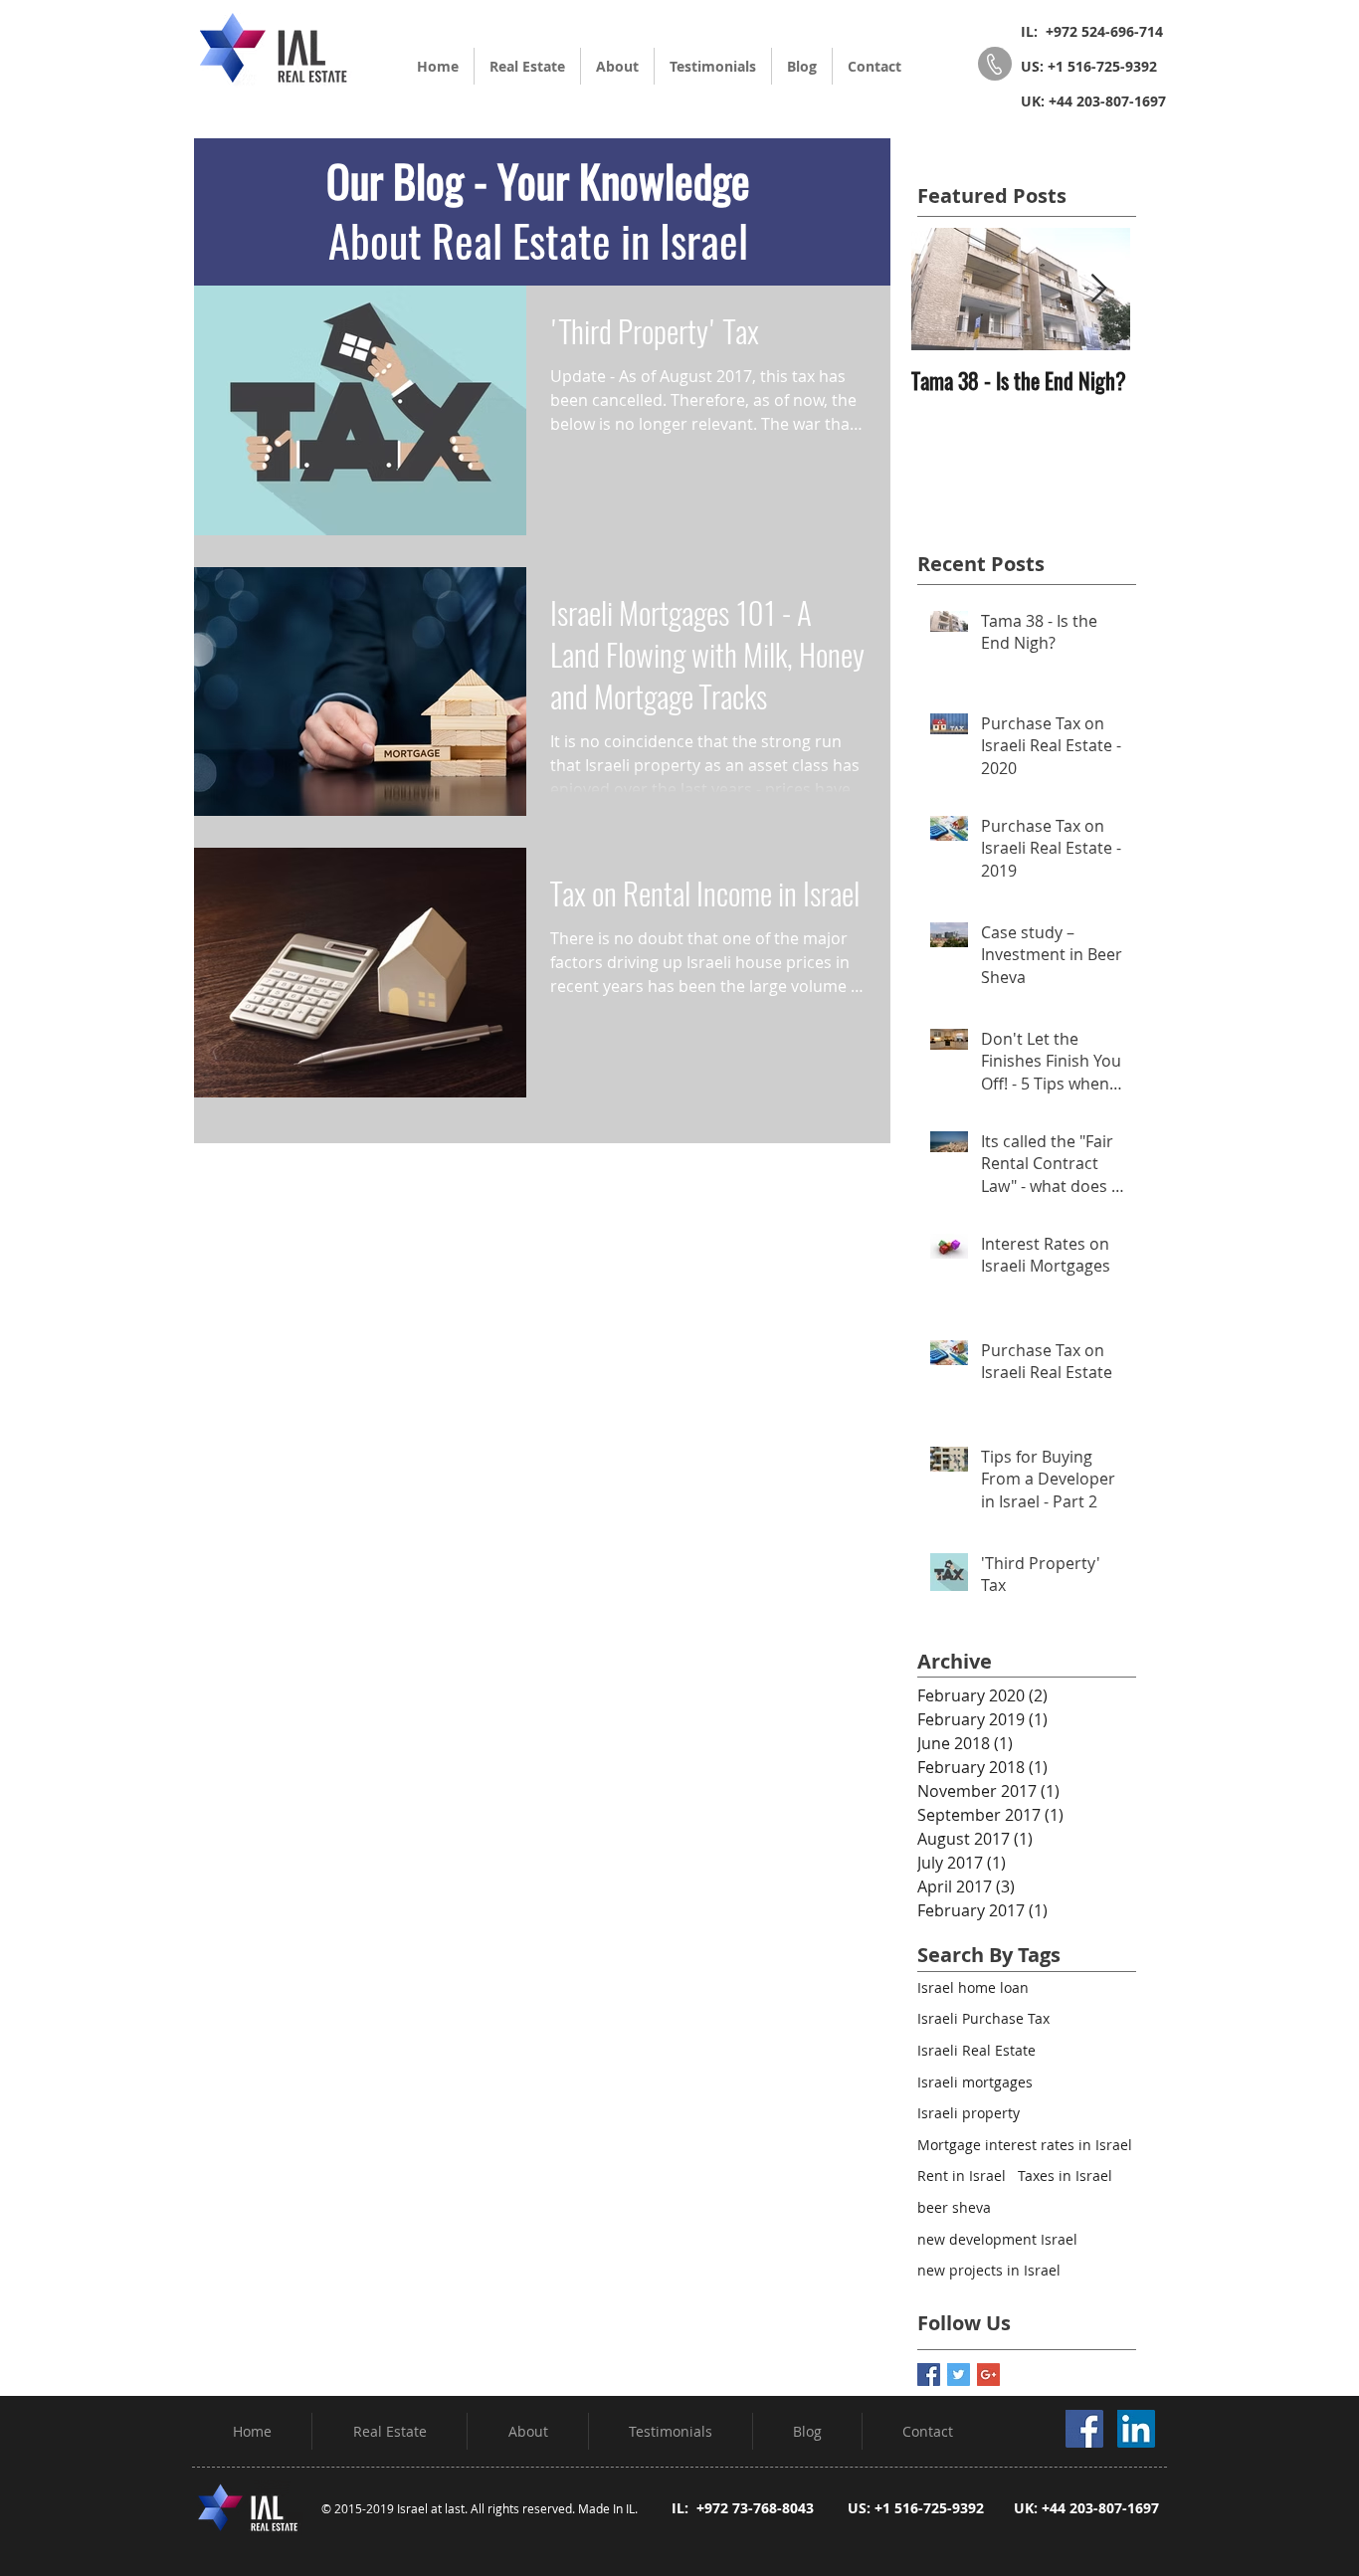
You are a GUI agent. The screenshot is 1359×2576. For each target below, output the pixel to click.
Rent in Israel (962, 2176)
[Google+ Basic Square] (988, 2375)
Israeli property (969, 2113)
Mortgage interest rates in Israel (1025, 2145)
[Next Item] (1098, 289)
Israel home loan (973, 1987)
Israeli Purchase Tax (983, 2018)
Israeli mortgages (975, 2082)
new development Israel (997, 2239)
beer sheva (954, 2207)
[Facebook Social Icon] (1084, 2429)
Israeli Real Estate (976, 2050)
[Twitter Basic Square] (959, 2375)
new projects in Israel (989, 2270)
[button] (527, 66)
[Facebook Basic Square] (929, 2375)
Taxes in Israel (1065, 2176)
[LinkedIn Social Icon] (1136, 2429)
